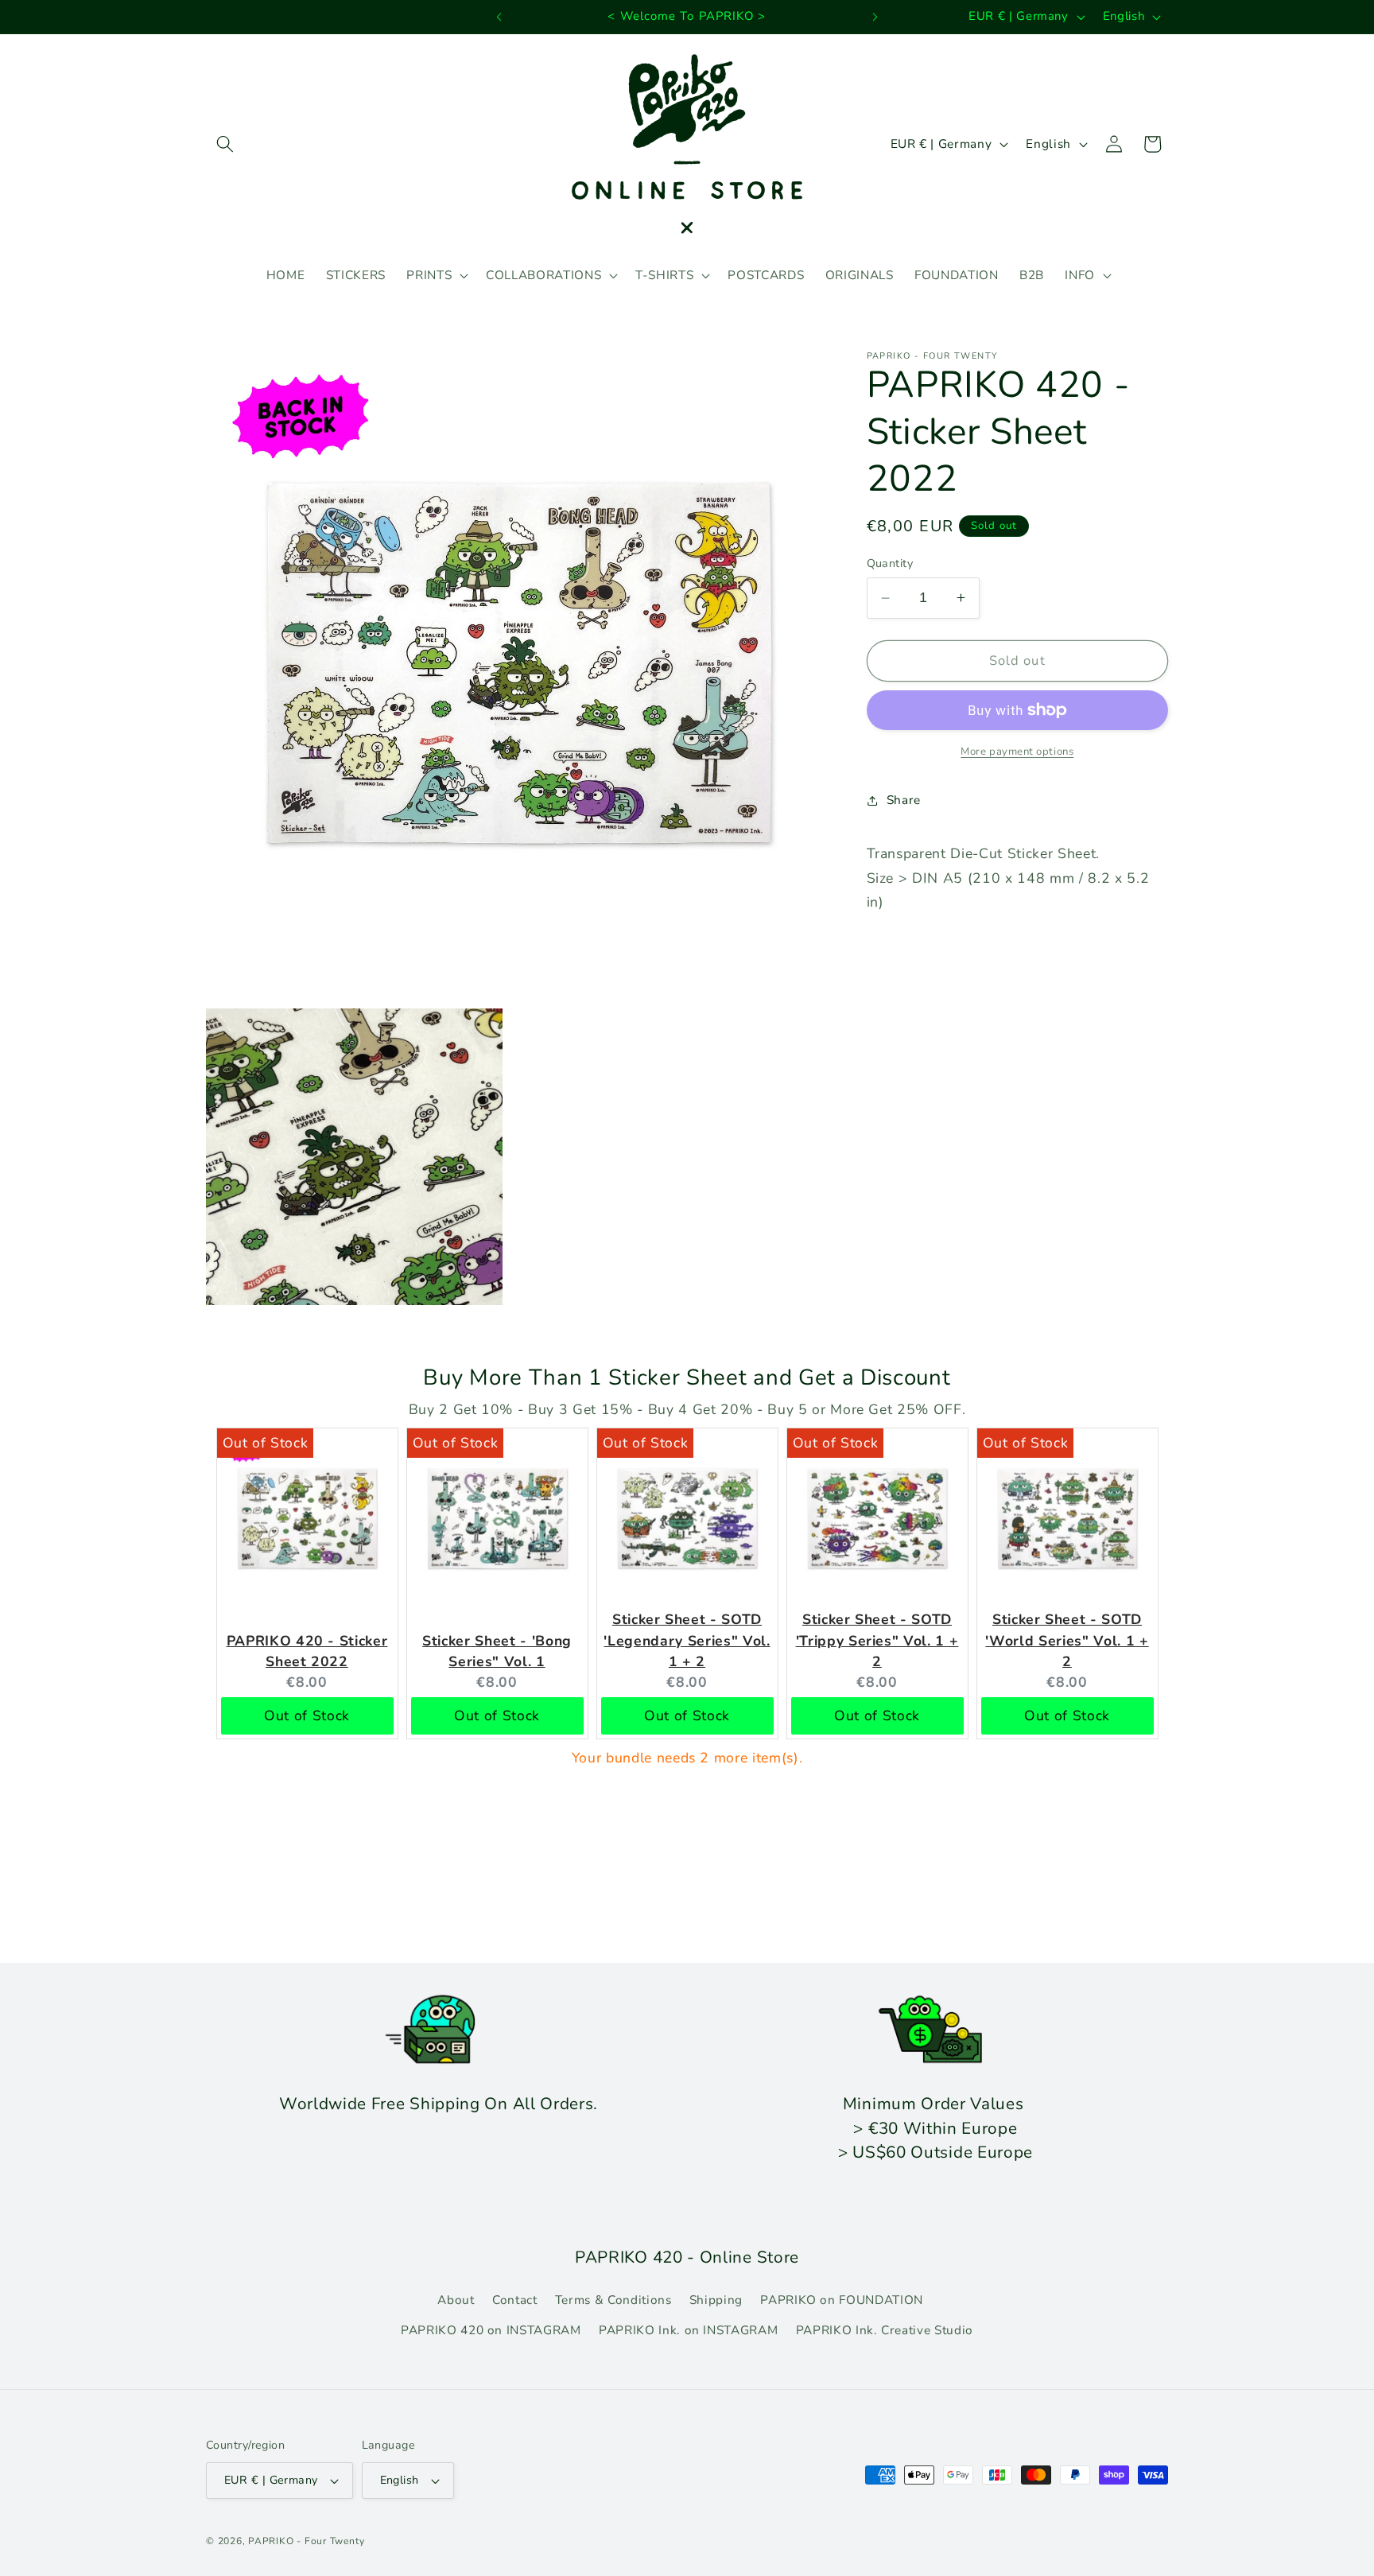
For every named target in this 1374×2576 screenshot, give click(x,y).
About (456, 2300)
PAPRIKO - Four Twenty (306, 2541)
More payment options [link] (1017, 752)
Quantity (890, 563)
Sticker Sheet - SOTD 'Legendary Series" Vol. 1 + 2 (687, 1640)
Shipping (716, 2300)
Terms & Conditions (613, 2300)
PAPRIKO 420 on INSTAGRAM (491, 2330)
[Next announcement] (875, 17)
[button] (225, 144)
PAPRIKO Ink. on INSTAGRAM (689, 2330)
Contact (515, 2300)
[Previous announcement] (499, 17)
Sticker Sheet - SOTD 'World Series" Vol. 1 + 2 (1067, 1640)
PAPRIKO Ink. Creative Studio (885, 2330)
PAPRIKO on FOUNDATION (842, 2300)
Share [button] (904, 800)
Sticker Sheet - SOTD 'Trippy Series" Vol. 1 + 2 (877, 1640)
